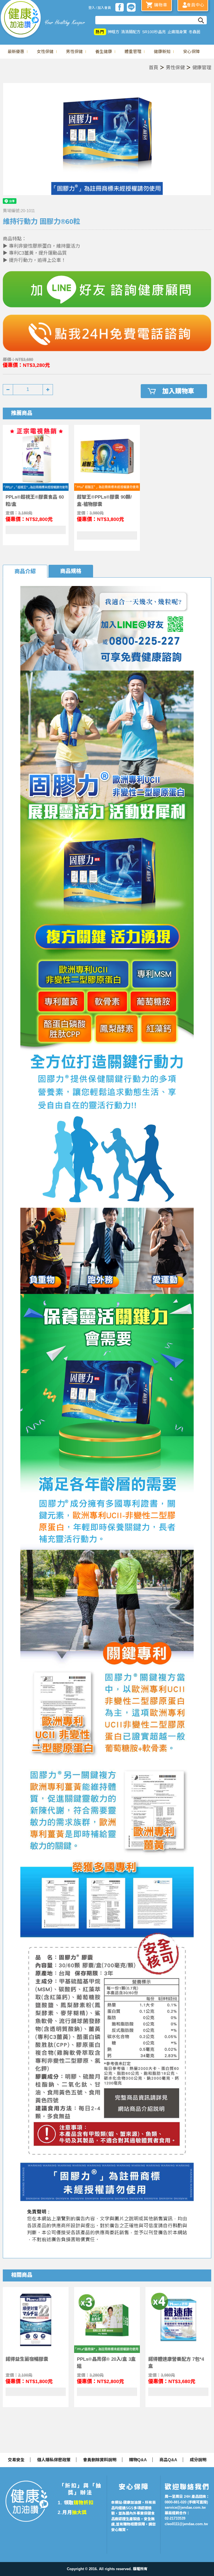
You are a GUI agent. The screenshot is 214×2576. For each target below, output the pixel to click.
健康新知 (162, 52)
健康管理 (202, 68)
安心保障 (191, 52)
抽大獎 (79, 2512)
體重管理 (133, 52)
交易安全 (16, 2460)
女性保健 (45, 52)
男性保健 (74, 52)
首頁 (154, 68)
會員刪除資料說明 (100, 2460)
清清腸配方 (131, 32)
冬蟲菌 (194, 32)
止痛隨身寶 (177, 32)
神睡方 (113, 32)
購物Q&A (138, 2460)
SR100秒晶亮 (154, 32)
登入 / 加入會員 (100, 8)
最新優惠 (16, 52)
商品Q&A (168, 2460)
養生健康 (104, 52)
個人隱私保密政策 (54, 2460)
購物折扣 (83, 2503)
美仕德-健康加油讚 (21, 20)
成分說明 (198, 2460)
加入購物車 (178, 391)
